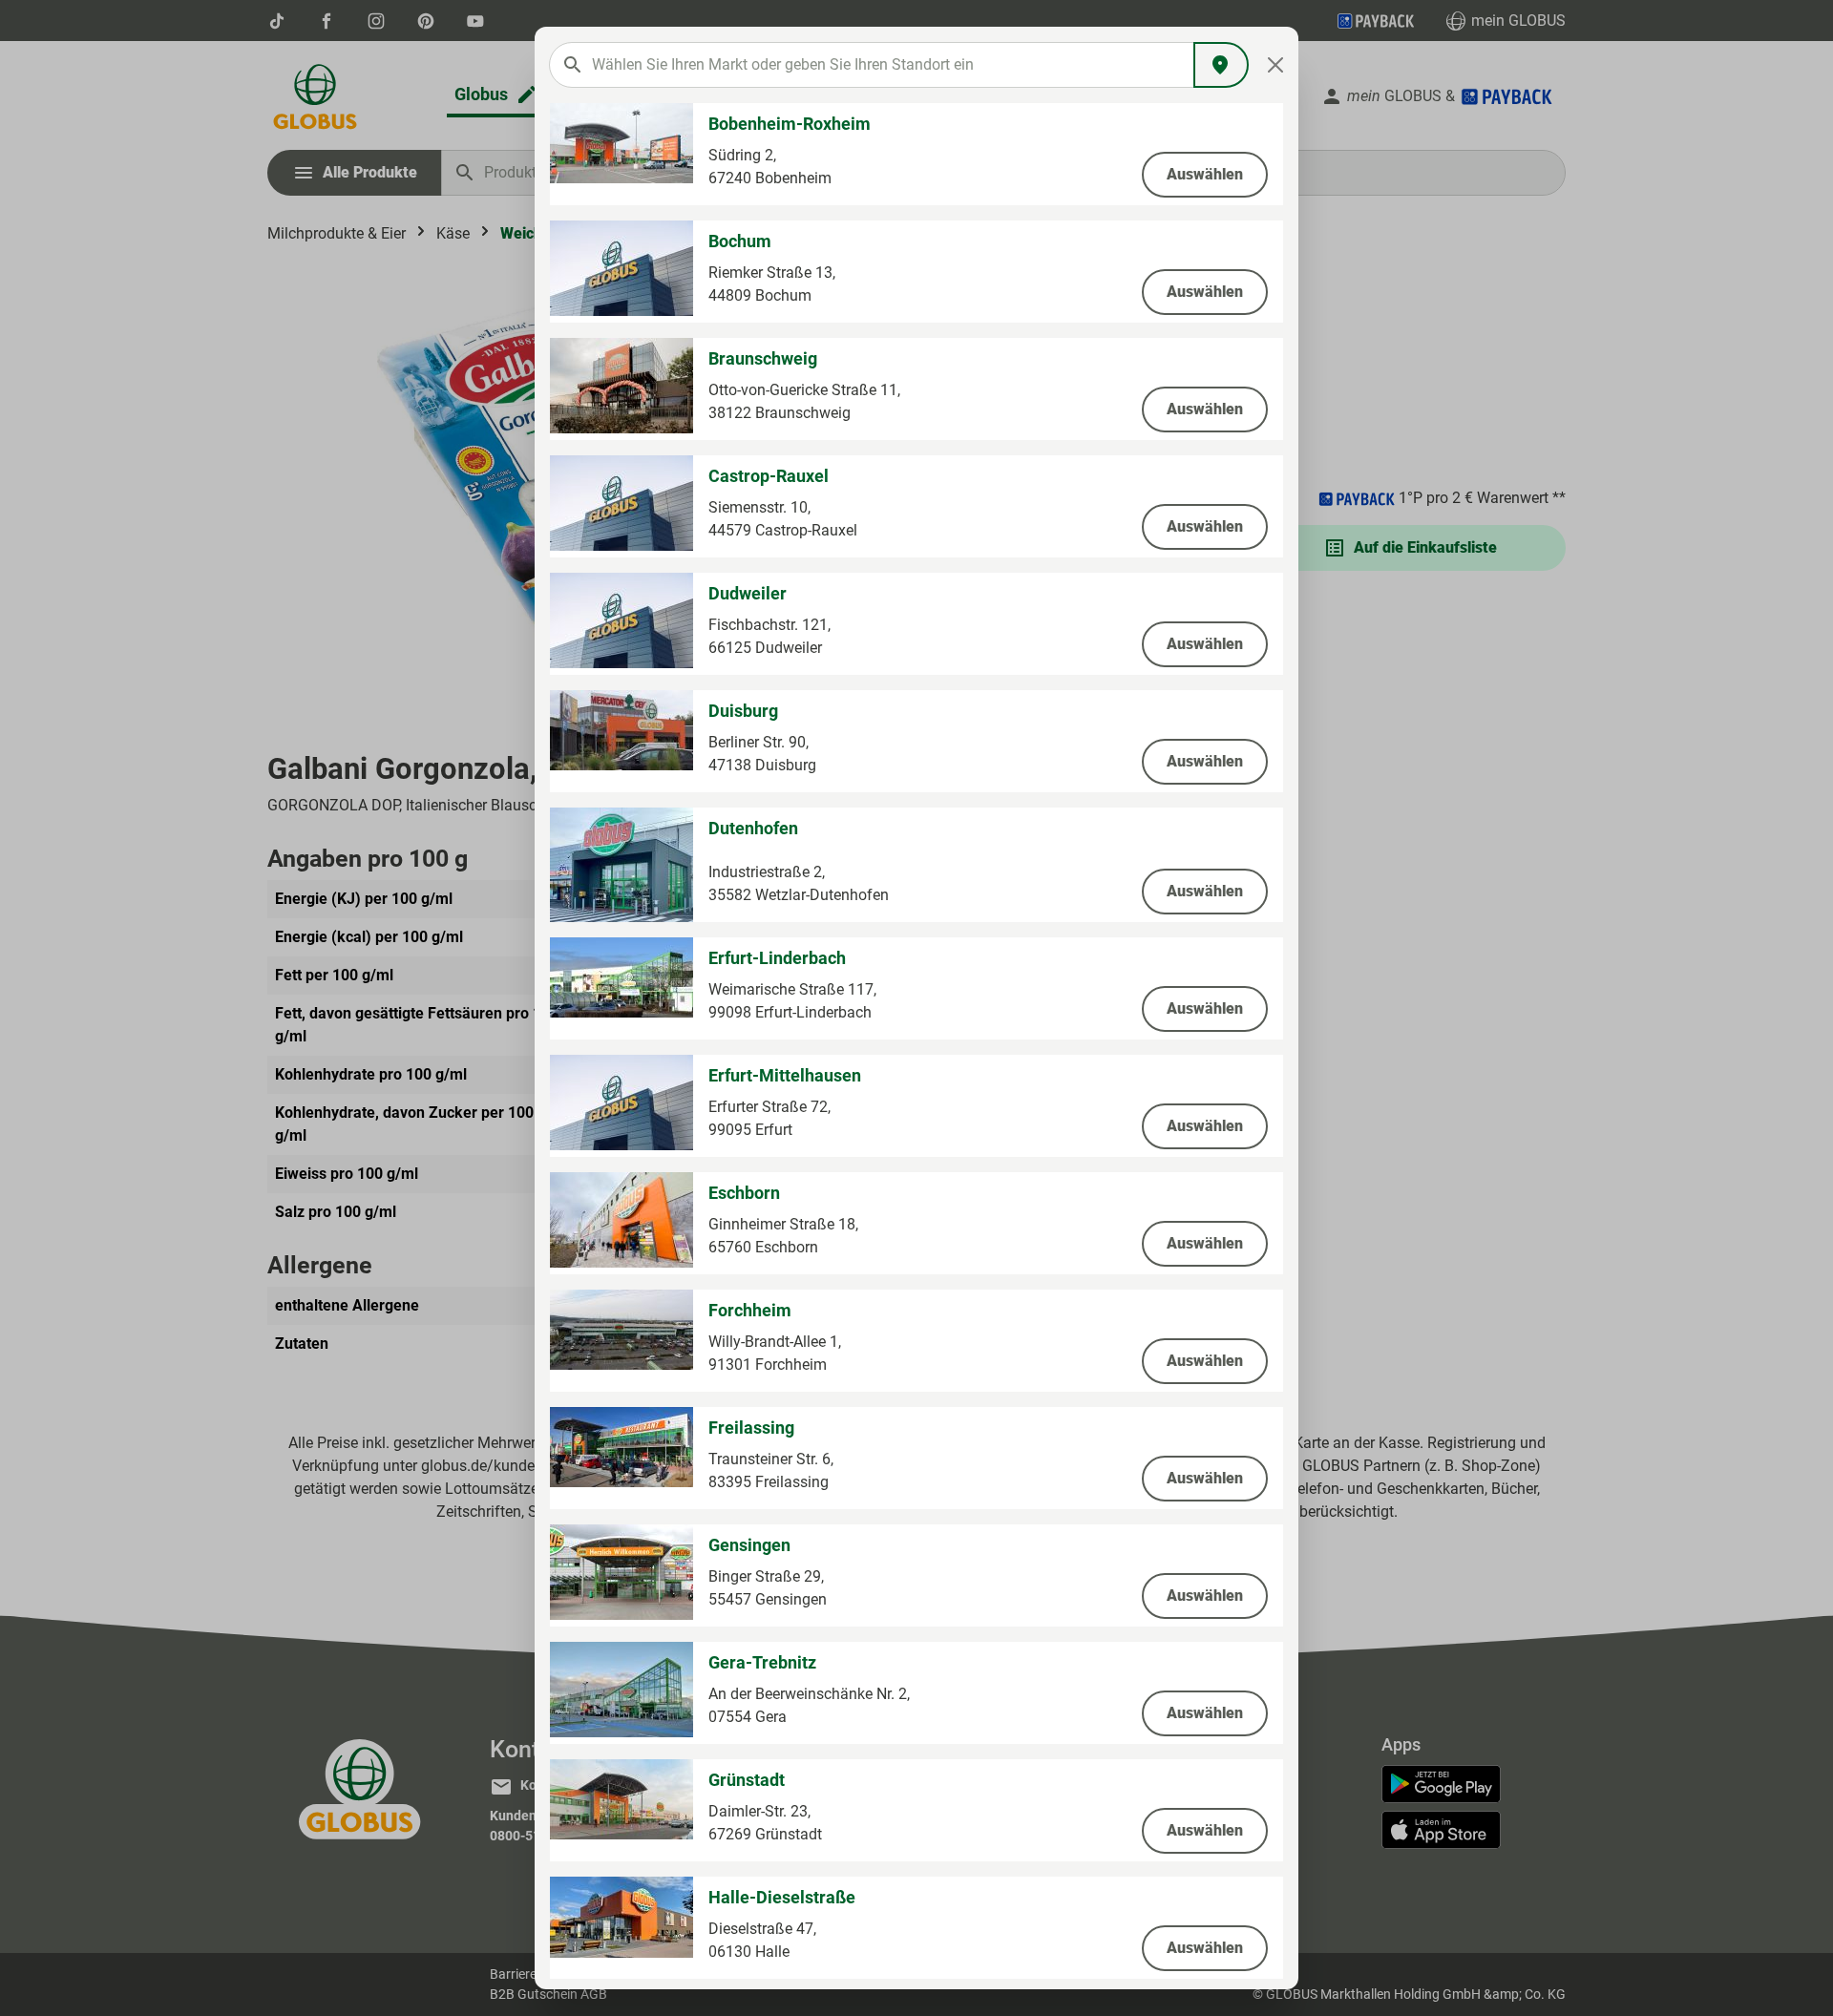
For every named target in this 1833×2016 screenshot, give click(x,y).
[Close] (1276, 65)
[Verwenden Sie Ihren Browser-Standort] (1221, 65)
